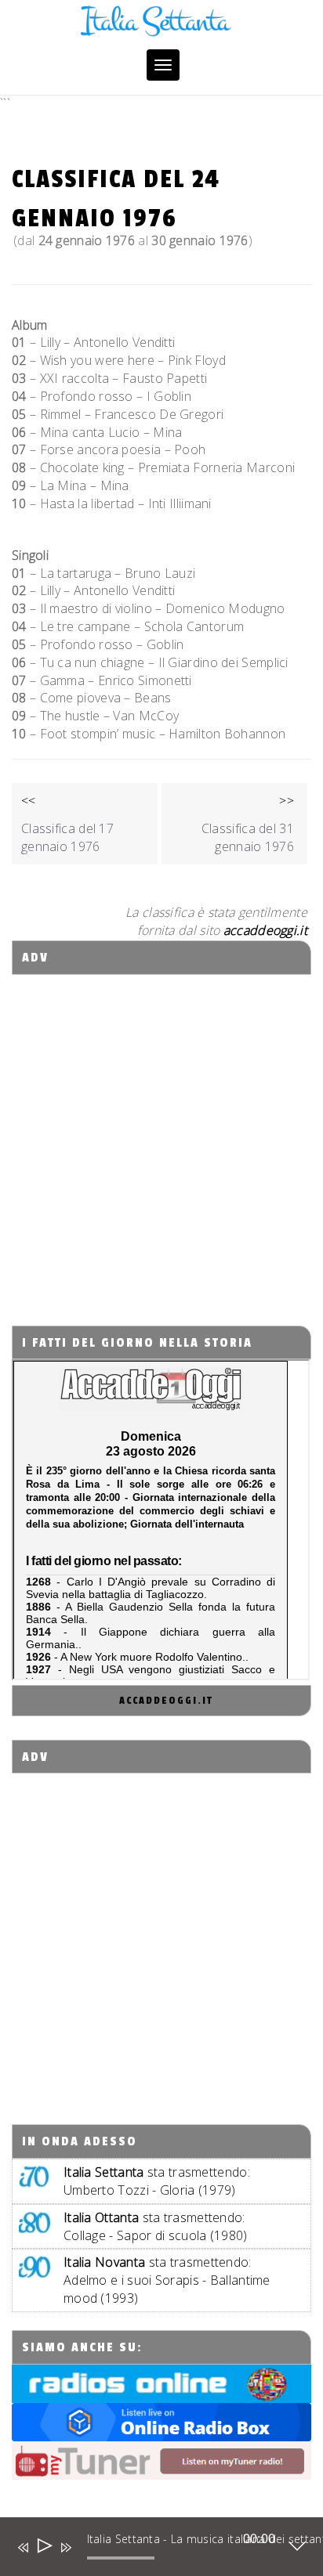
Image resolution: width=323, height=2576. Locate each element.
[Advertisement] (161, 1136)
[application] (150, 2550)
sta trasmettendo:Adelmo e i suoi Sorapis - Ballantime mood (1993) (167, 2280)
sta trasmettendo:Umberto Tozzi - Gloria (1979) (157, 2181)
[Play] (44, 2547)
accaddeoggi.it (166, 1701)
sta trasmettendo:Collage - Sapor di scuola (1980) (156, 2226)
